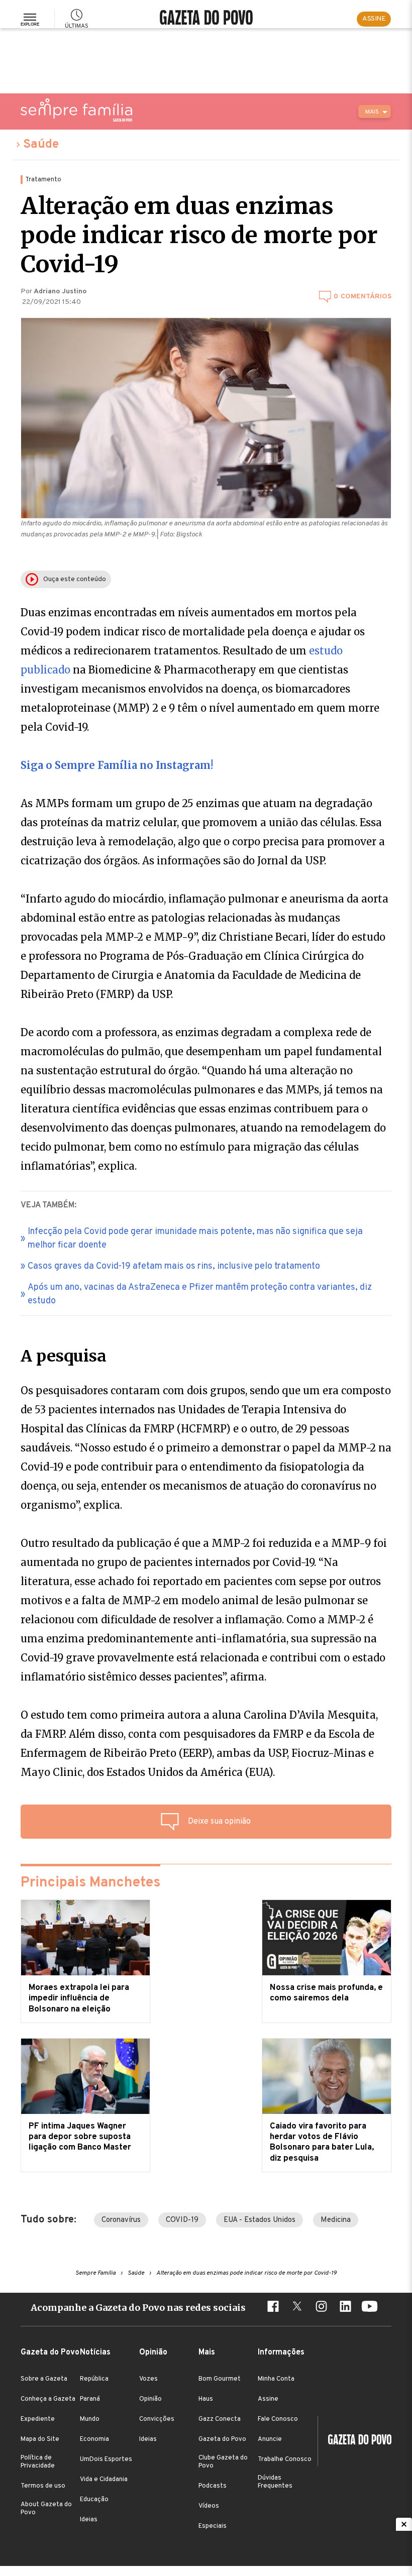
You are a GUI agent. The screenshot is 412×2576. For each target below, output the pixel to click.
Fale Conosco (278, 2419)
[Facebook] (273, 2308)
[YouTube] (369, 2308)
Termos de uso (43, 2486)
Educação (94, 2500)
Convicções (157, 2419)
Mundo (90, 2419)
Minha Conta (276, 2379)
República (94, 2379)
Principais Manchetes (90, 1883)
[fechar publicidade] (404, 2524)
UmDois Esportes (106, 2459)
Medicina (336, 2220)
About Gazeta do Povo (46, 2509)
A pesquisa (64, 1356)
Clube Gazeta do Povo (223, 2462)
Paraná (90, 2399)
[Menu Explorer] (30, 19)
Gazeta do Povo (222, 2439)
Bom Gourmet (220, 2379)
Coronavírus (121, 2220)
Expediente (38, 2419)
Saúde (41, 145)
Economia (94, 2439)
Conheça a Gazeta (48, 2399)
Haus (206, 2399)
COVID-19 (182, 2220)
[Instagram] (321, 2308)
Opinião (150, 2399)
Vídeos (209, 2506)
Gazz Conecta (220, 2419)
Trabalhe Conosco (285, 2459)
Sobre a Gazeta (44, 2379)
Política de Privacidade (38, 2462)
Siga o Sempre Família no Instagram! (117, 765)
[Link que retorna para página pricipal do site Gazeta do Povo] (206, 19)
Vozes (148, 2379)
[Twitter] (297, 2308)
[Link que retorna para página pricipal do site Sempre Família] (76, 110)
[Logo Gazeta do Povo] (355, 2441)
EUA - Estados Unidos (260, 2220)
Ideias (89, 2520)
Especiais (213, 2526)
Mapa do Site (40, 2439)
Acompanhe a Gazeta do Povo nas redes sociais (138, 2308)
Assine (268, 2399)
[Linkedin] (345, 2308)
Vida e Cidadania (104, 2480)
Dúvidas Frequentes (275, 2482)
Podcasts (213, 2486)
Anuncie (270, 2439)
